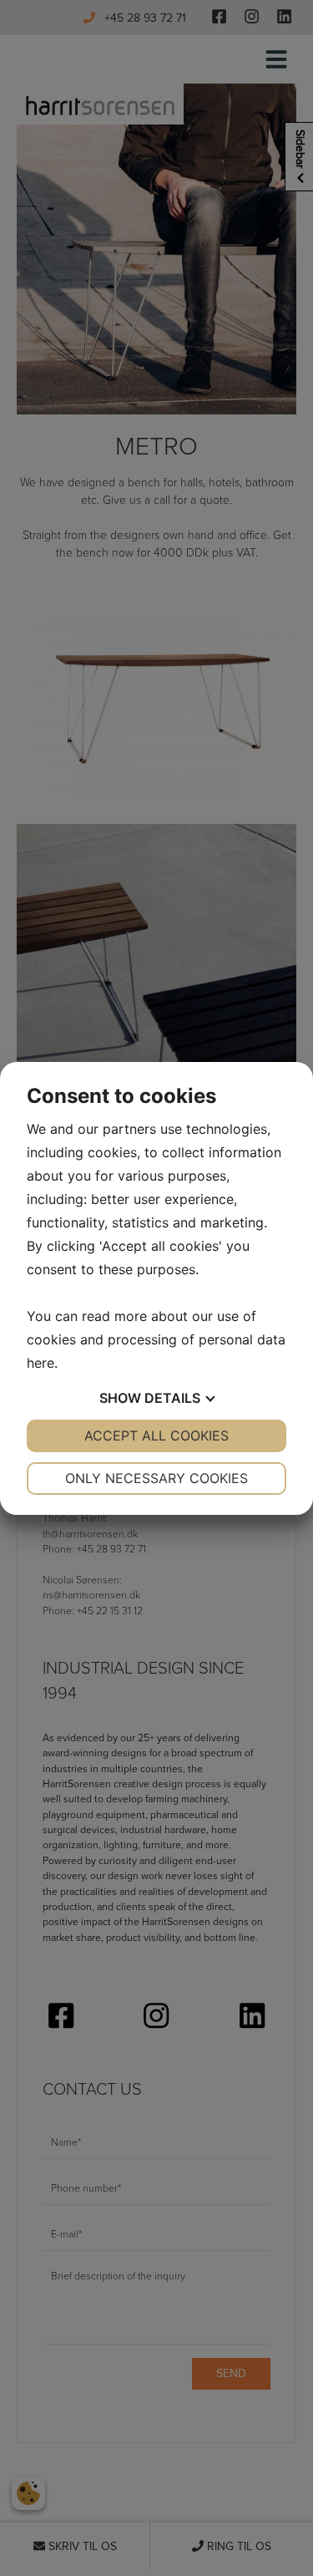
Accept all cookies (156, 1435)
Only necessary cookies (156, 1478)
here (40, 1363)
